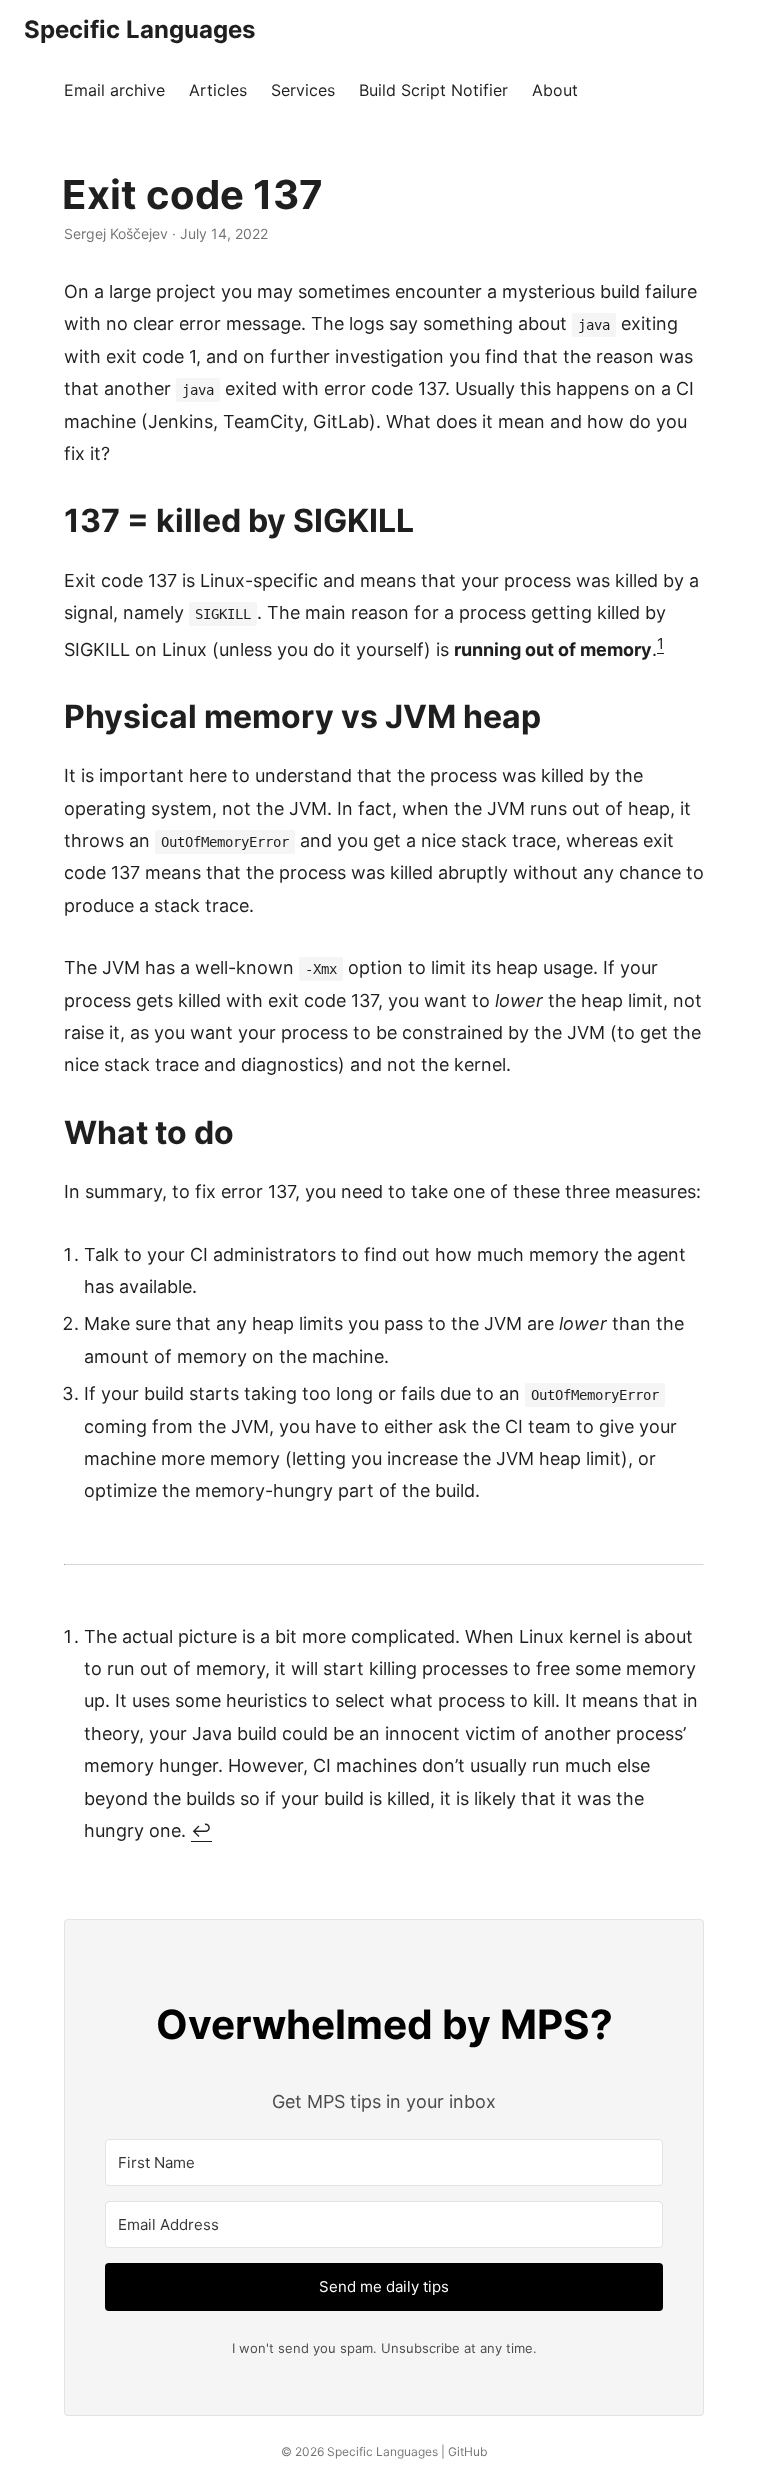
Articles (218, 90)
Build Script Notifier (433, 90)
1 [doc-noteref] (660, 643)
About (555, 90)
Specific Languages (139, 29)
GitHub (467, 2451)
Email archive (114, 90)
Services (303, 90)
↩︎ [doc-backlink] (201, 1830)
